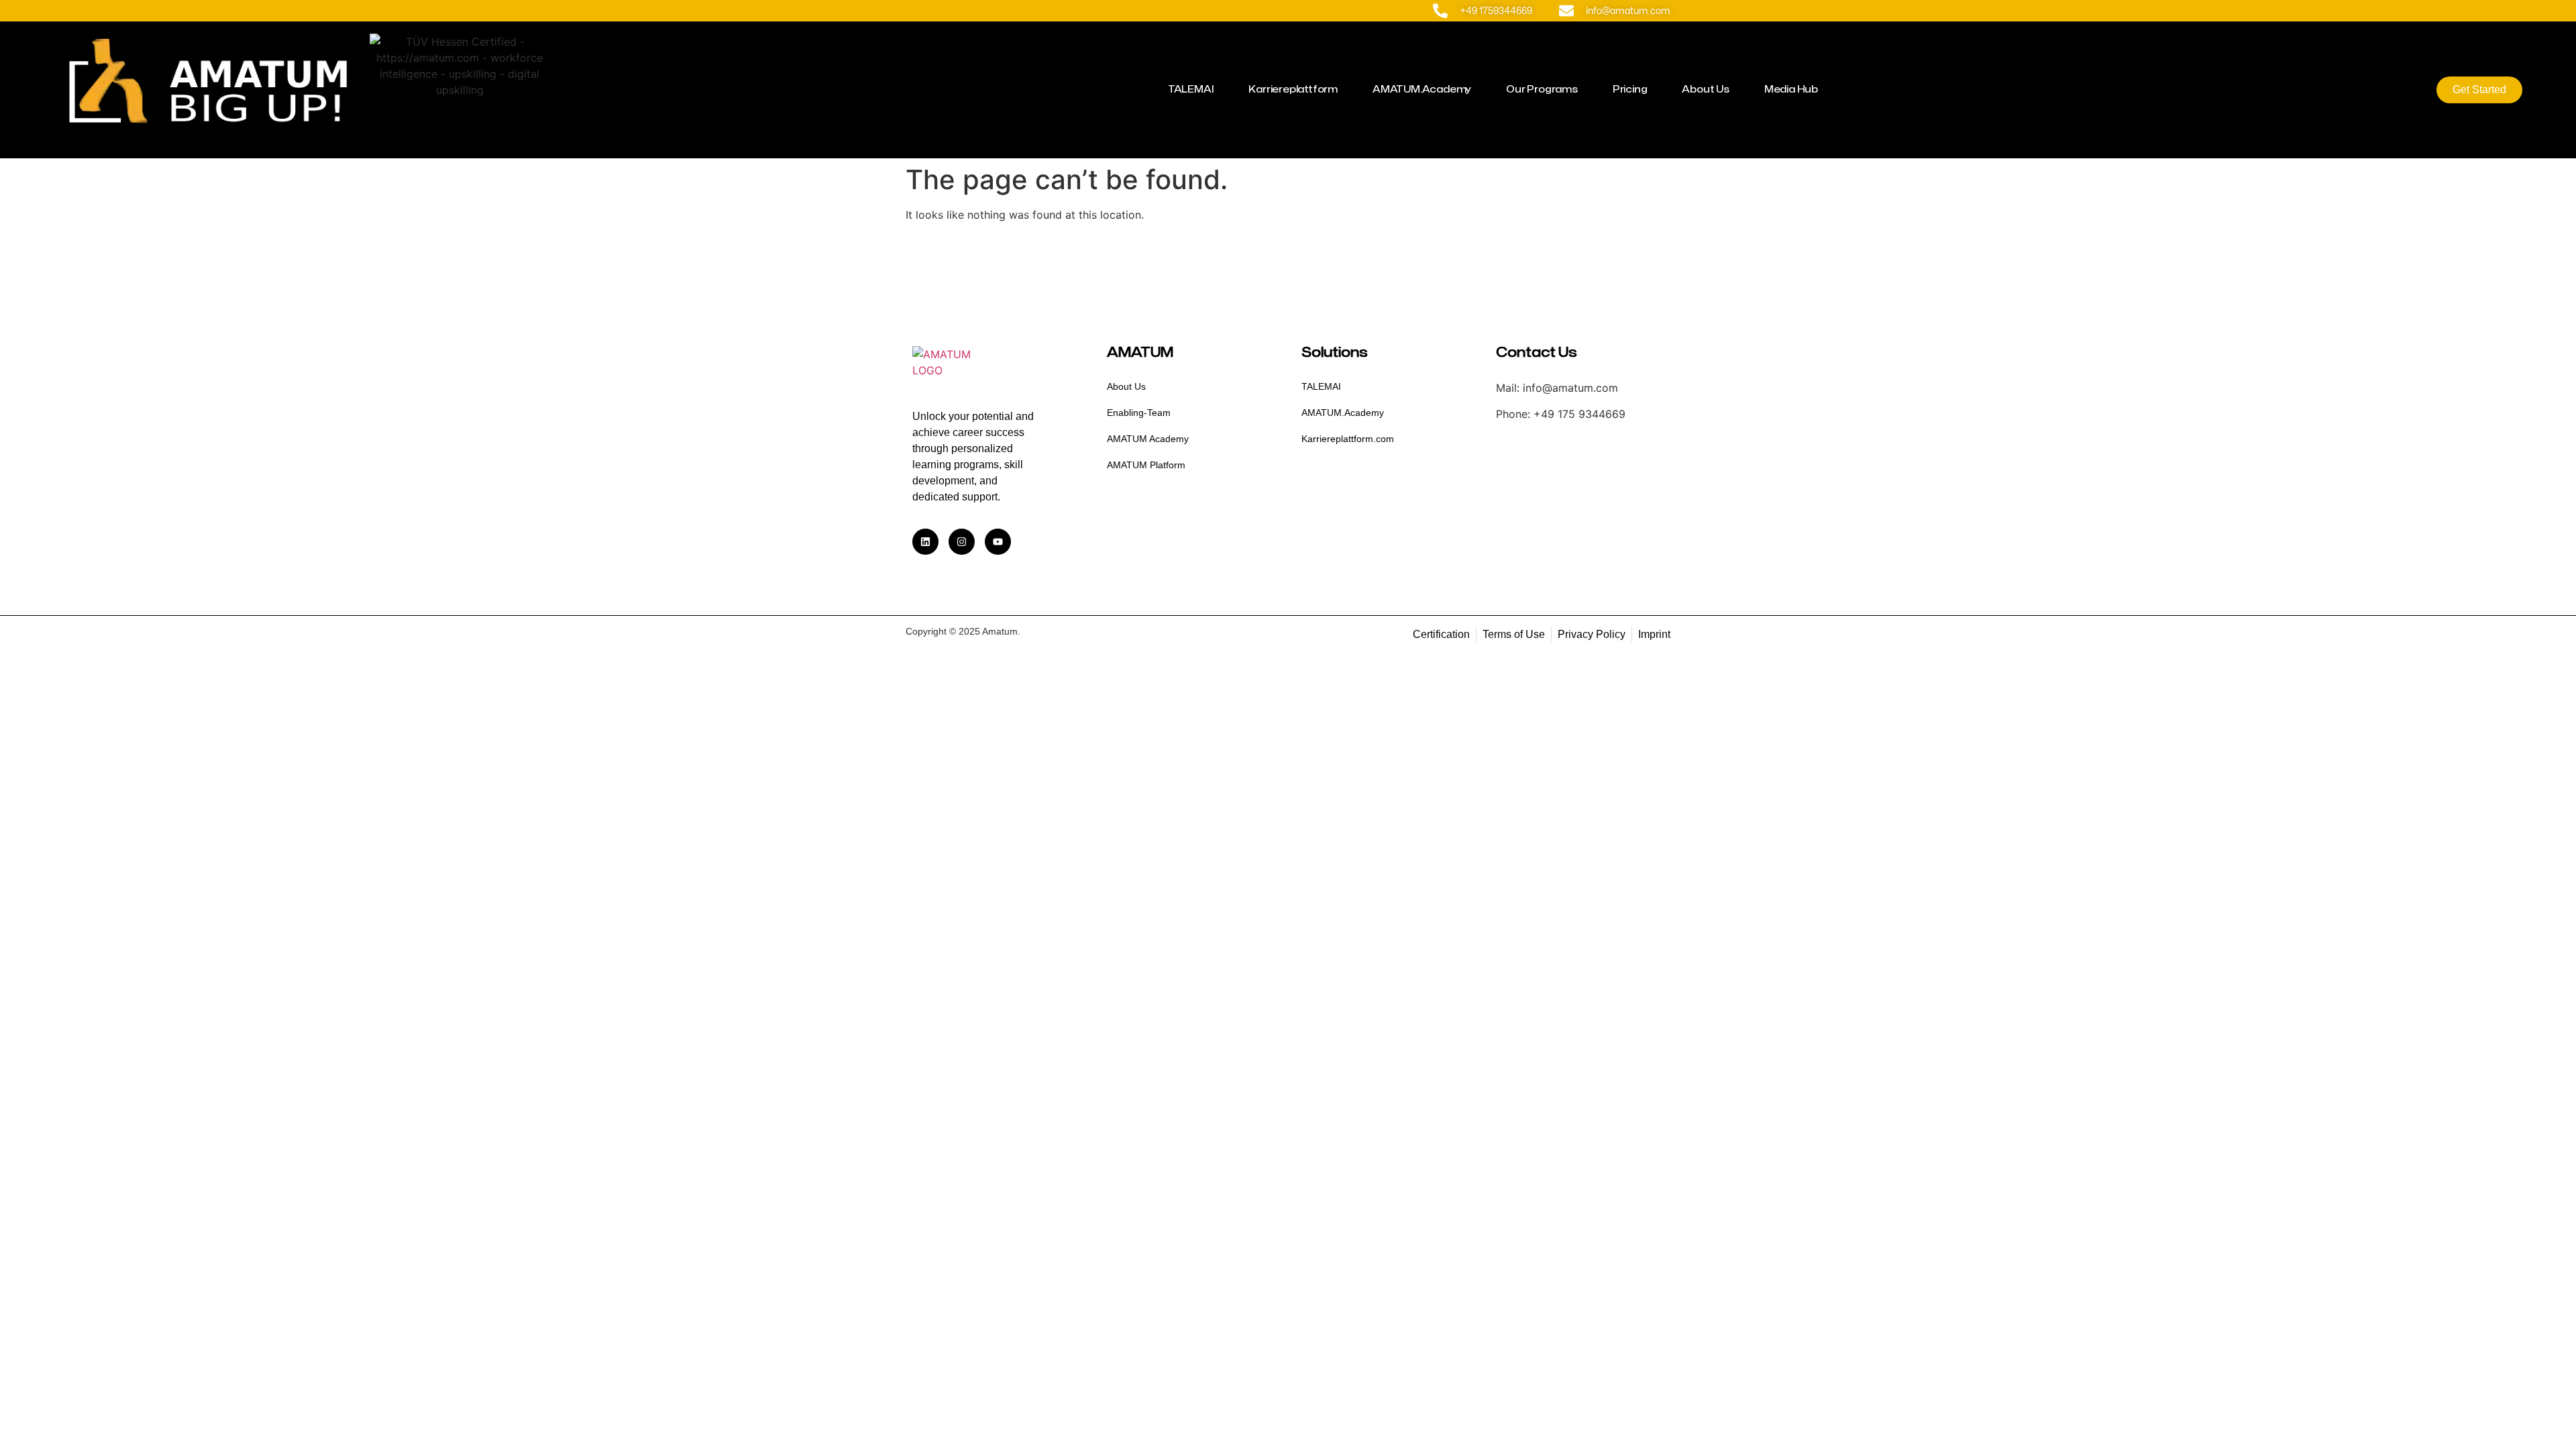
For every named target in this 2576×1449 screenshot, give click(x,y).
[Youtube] (998, 542)
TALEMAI (1191, 90)
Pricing (1630, 90)
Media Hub (1791, 90)
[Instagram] (962, 542)
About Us (1705, 90)
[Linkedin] (925, 542)
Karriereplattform (1293, 90)
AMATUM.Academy (1422, 90)
